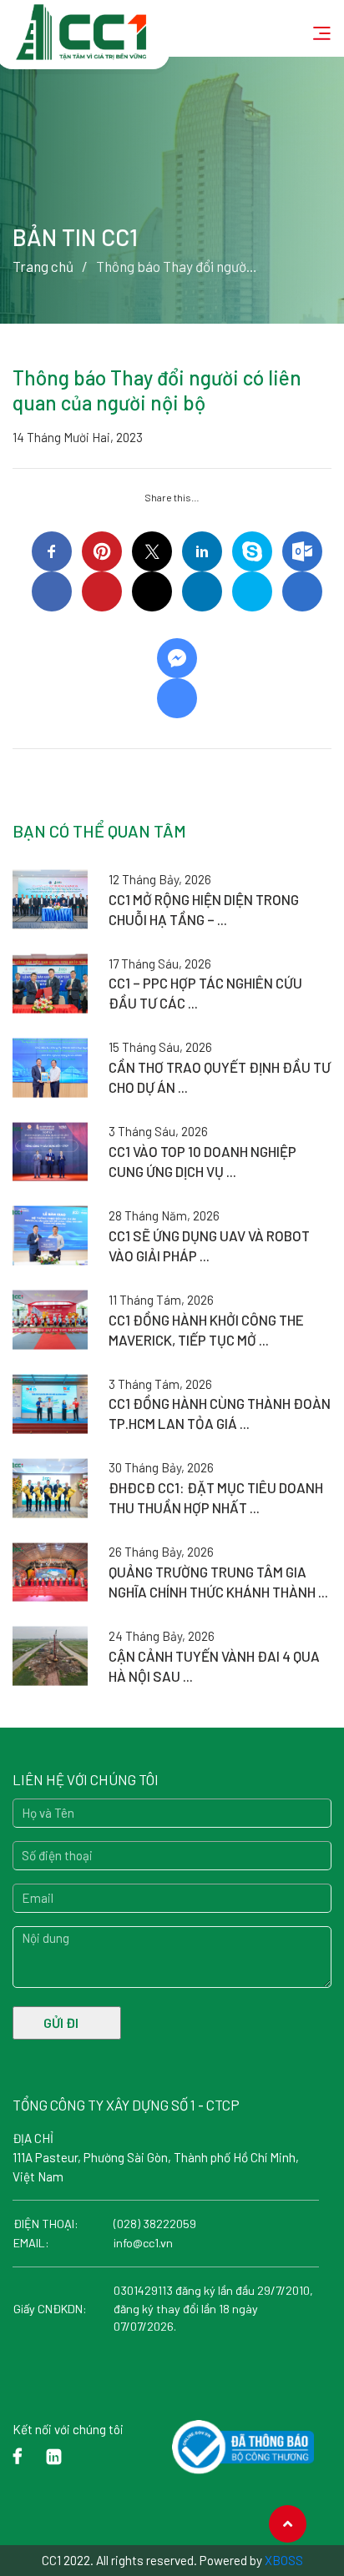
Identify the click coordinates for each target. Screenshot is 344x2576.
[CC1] (83, 23)
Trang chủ (43, 266)
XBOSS (284, 2560)
